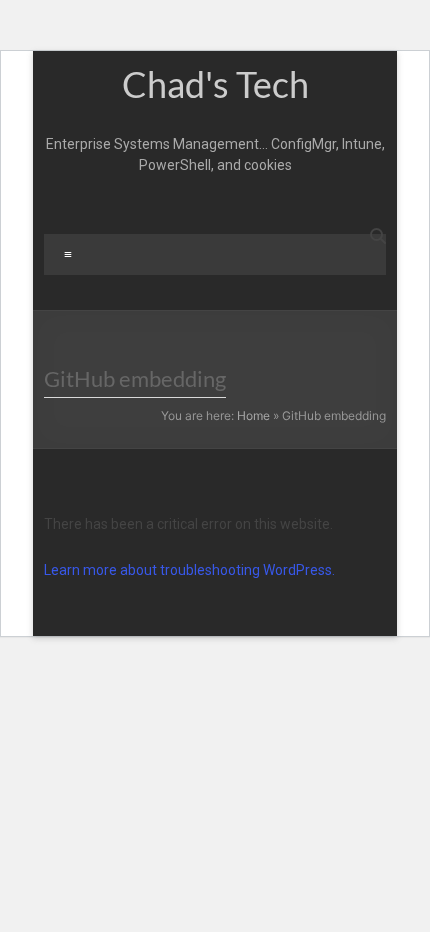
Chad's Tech (215, 84)
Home (253, 415)
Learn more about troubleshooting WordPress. (189, 570)
